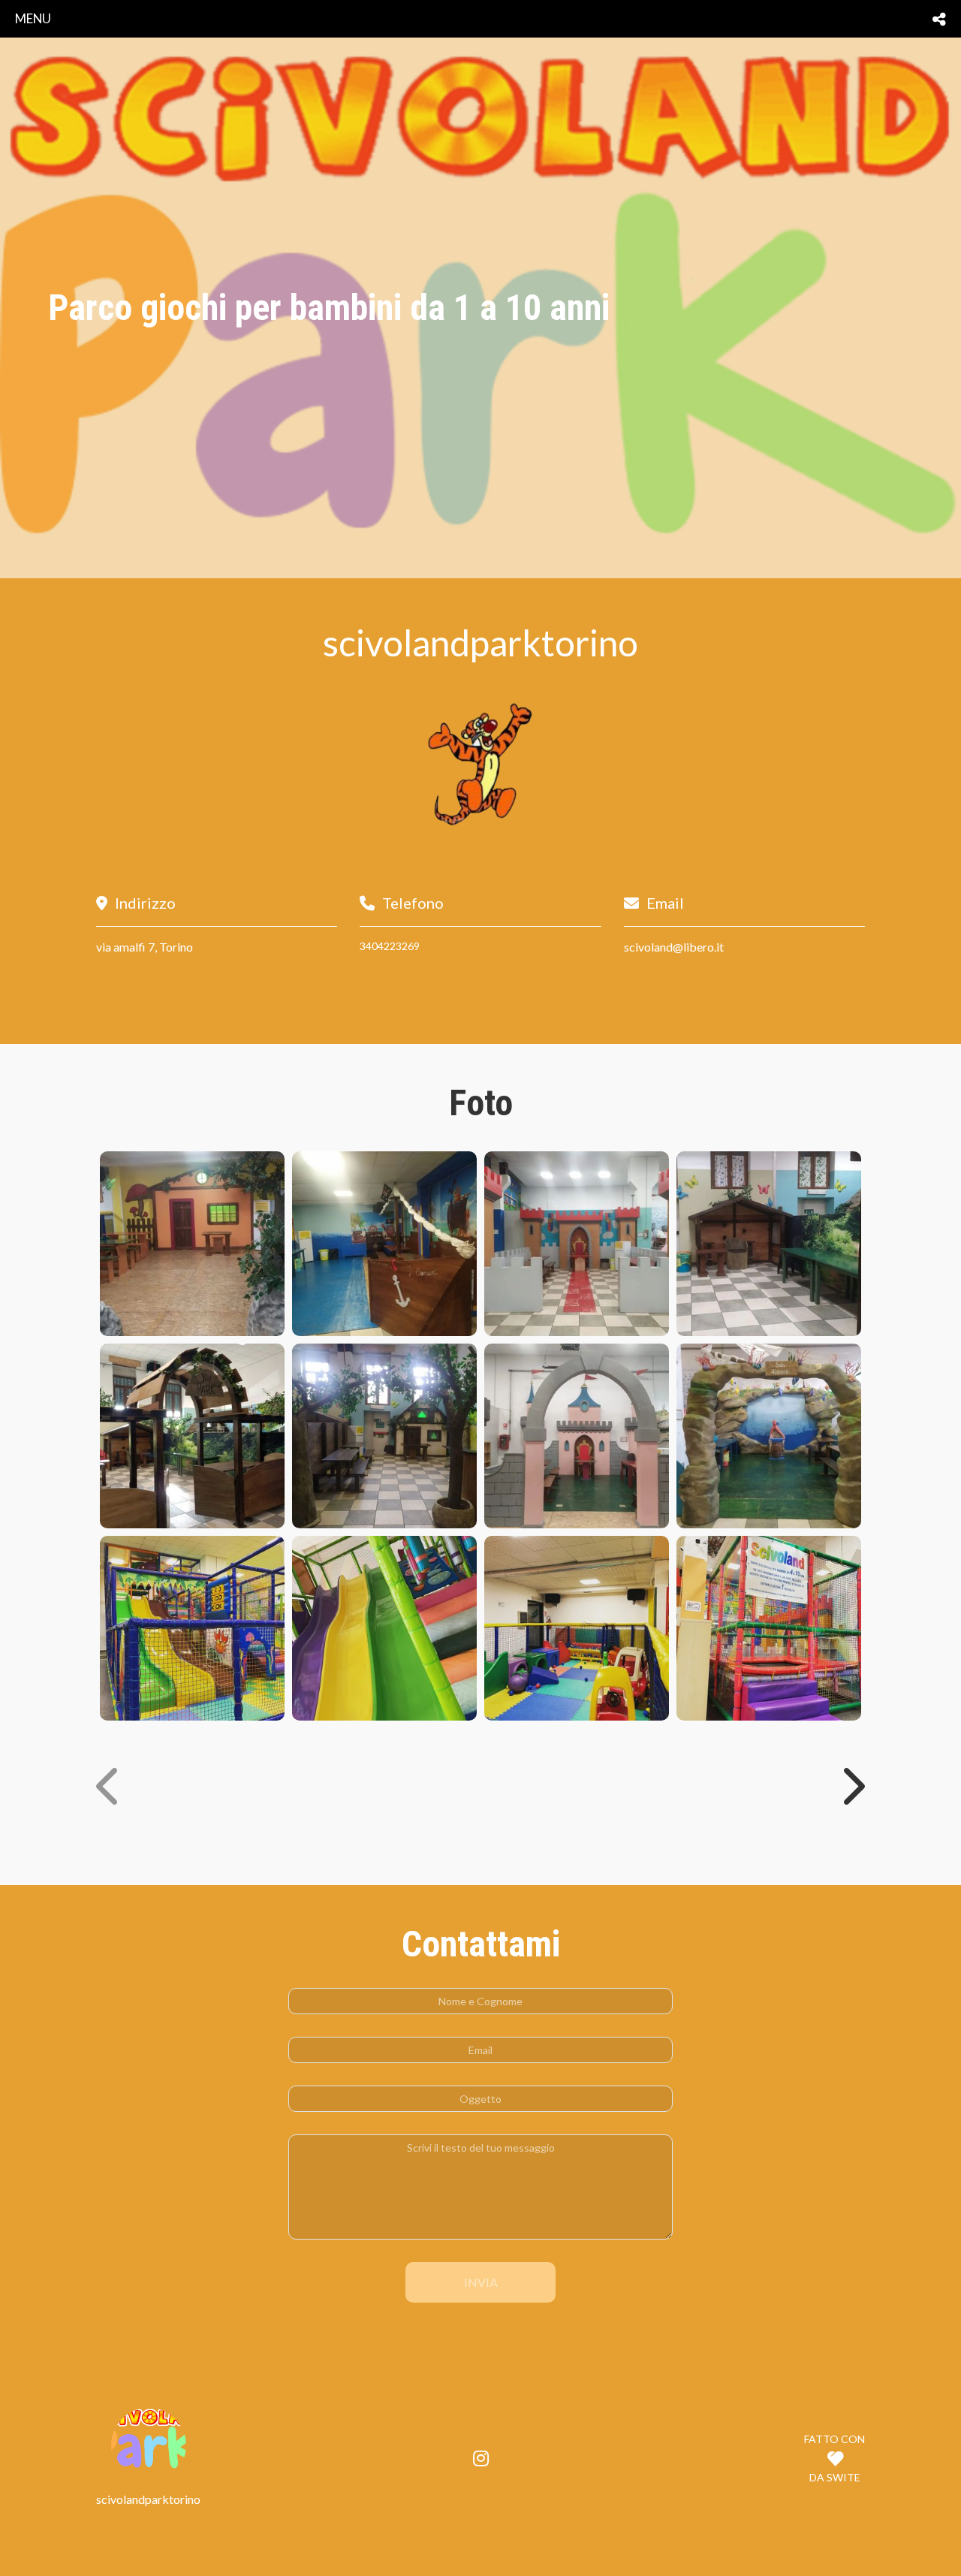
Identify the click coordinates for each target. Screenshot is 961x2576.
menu (33, 18)
